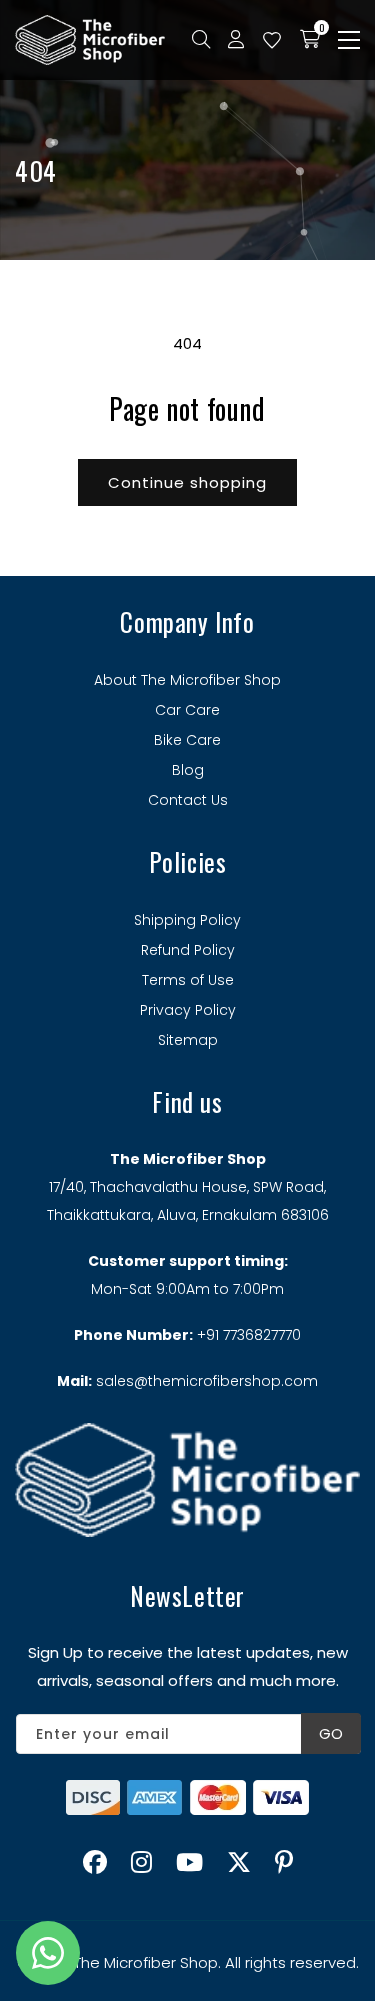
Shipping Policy (187, 920)
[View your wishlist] (272, 40)
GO (331, 1733)
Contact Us (188, 800)
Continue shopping (187, 482)
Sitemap (188, 1040)
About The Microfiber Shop (187, 680)
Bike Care (187, 740)
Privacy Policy (188, 1010)
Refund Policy (188, 950)
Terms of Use (188, 980)
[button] (349, 40)
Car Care (187, 710)
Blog (188, 770)
